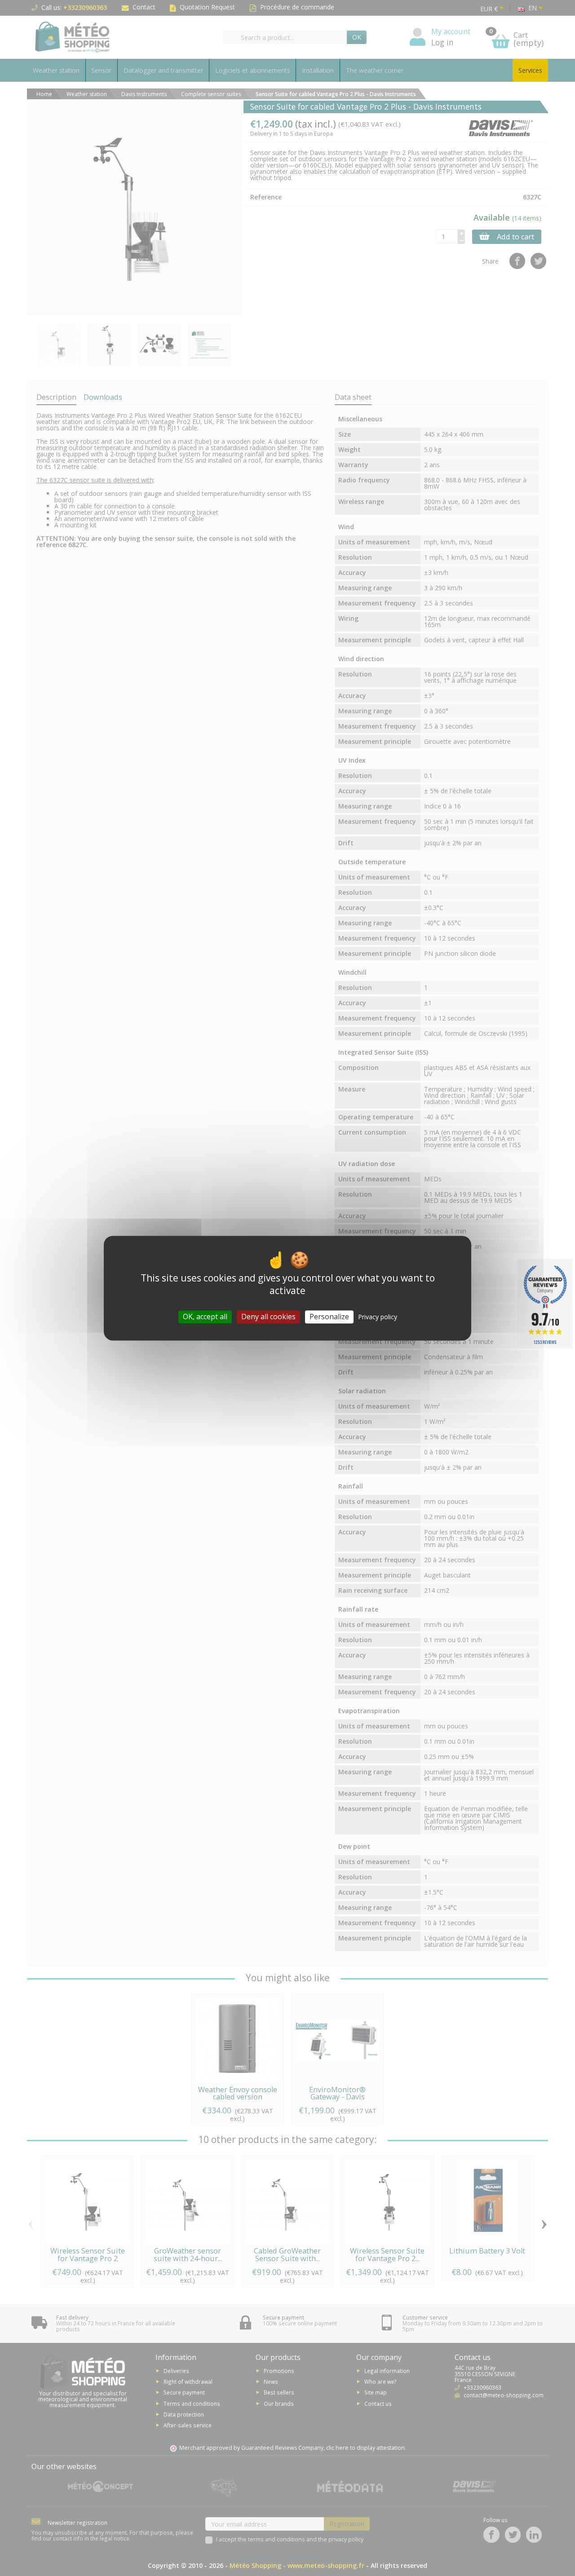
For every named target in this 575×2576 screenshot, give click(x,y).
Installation (318, 70)
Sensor (101, 70)
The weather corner (375, 70)
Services (530, 70)
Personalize (329, 1317)
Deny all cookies (268, 1317)
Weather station (56, 70)
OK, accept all (205, 1317)
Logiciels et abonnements (253, 70)
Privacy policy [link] (378, 1317)
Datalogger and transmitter (163, 70)
